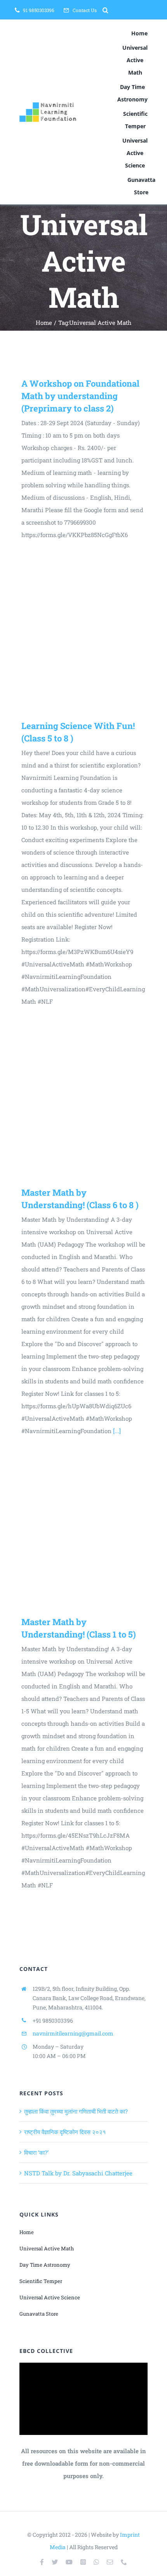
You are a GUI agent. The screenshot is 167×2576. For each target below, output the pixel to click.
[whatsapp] (96, 2562)
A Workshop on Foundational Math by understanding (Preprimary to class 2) (80, 396)
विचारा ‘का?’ (36, 2152)
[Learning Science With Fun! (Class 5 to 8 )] (83, 636)
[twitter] (55, 2562)
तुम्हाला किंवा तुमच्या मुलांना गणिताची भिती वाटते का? (76, 2111)
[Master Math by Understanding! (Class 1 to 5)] (83, 1532)
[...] (117, 1431)
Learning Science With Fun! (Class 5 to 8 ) (73, 636)
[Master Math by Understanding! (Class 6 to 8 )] (83, 1103)
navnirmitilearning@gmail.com (73, 2033)
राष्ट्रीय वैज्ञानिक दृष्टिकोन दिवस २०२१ (65, 2132)
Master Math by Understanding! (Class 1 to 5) (73, 1532)
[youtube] (69, 2562)
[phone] (124, 2562)
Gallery (94, 636)
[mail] (110, 2562)
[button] (105, 10)
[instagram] (83, 2562)
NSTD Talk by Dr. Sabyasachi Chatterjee (78, 2173)
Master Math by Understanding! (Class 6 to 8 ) (73, 1103)
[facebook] (42, 2562)
